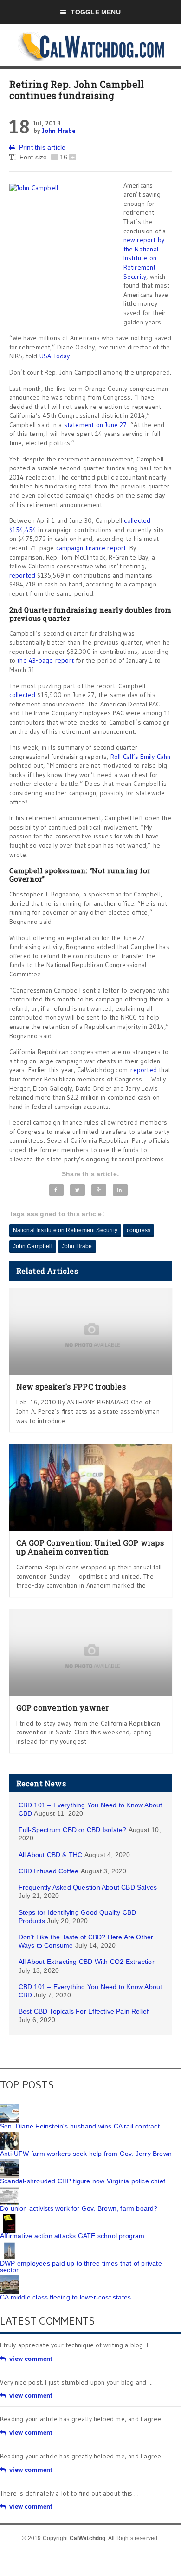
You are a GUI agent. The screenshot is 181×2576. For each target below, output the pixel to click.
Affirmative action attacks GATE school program (72, 2236)
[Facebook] (57, 1190)
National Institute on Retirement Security (65, 1230)
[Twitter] (77, 1190)
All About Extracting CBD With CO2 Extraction (87, 1962)
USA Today (55, 356)
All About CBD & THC (51, 1855)
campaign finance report (91, 548)
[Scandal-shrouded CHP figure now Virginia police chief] (9, 2162)
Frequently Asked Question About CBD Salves (88, 1887)
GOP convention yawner (63, 1708)
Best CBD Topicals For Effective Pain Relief (84, 2011)
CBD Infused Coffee (49, 1871)
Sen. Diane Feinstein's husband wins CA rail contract (80, 2126)
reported (23, 575)
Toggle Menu (95, 12)
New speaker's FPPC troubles (71, 1387)
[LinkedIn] (120, 1190)
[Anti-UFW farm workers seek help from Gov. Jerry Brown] (9, 2135)
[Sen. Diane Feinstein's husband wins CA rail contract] (9, 2108)
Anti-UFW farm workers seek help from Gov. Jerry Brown (86, 2154)
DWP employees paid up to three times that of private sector (81, 2266)
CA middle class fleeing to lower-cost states (65, 2297)
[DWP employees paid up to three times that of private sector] (9, 2245)
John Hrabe (59, 131)
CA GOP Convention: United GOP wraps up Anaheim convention (90, 1547)
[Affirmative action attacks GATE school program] (9, 2217)
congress (139, 1230)
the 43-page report (45, 660)
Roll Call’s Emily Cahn (141, 757)
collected (23, 695)
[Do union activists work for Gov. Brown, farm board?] (9, 2190)
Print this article (42, 147)
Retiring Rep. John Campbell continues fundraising (77, 90)
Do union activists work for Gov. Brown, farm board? (79, 2208)
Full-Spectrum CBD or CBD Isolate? (73, 1830)
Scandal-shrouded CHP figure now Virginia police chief (83, 2181)
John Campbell (33, 1246)
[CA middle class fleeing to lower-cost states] (9, 2279)
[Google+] (99, 1190)
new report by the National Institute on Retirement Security (144, 258)
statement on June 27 (96, 425)
